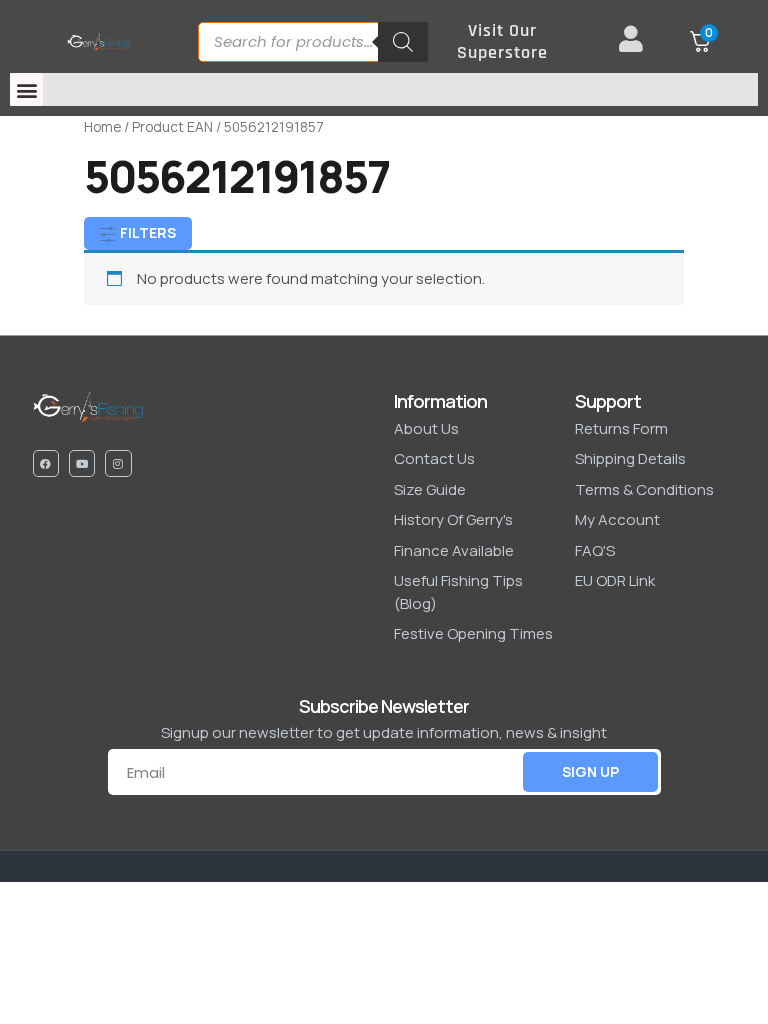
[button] (26, 89)
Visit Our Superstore (502, 41)
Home (102, 126)
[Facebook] (46, 463)
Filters (146, 232)
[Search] (403, 42)
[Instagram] (118, 463)
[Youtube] (82, 463)
